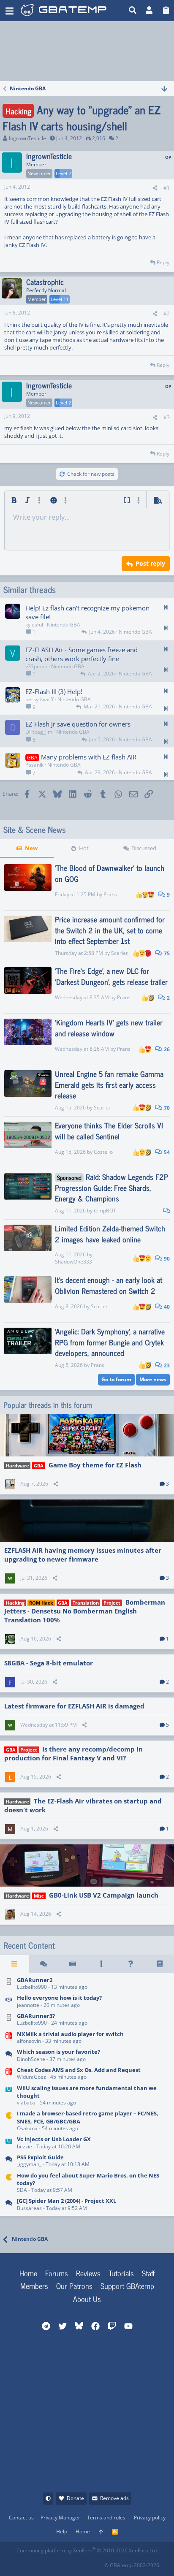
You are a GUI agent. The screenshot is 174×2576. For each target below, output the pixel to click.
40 (166, 1307)
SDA (22, 2190)
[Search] (133, 11)
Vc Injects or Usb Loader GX (54, 2139)
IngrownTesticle (27, 138)
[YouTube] (97, 2563)
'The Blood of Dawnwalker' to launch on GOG (110, 873)
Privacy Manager (60, 2518)
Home (28, 2273)
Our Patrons (74, 2286)
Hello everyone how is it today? (59, 1998)
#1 (167, 188)
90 (166, 1259)
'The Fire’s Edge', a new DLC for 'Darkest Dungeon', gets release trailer (111, 976)
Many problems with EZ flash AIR (89, 757)
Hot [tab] (84, 848)
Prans (110, 894)
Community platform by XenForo (87, 2550)
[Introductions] (9, 2002)
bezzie (24, 2146)
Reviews (88, 2273)
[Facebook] (23, 2563)
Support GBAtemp (127, 2286)
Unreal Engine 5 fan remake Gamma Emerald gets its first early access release (109, 1084)
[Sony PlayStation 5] (9, 2161)
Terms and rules (106, 2518)
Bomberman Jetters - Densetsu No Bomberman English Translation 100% (85, 1611)
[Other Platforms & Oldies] (9, 2122)
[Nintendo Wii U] (9, 2096)
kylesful (34, 625)
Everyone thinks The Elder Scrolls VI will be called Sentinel (109, 1130)
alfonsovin (29, 2041)
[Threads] (44, 1964)
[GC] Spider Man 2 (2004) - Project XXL (67, 2201)
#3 (167, 417)
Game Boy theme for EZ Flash (95, 1465)
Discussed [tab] (144, 848)
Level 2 (63, 173)
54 (166, 1152)
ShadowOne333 (73, 1262)
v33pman (36, 666)
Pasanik (34, 765)
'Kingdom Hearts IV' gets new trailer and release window (109, 1027)
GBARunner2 (35, 1980)
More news (153, 1379)
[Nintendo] (9, 2205)
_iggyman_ (29, 2164)
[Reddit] (42, 2563)
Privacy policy (150, 2518)
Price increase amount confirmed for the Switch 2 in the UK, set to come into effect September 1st (110, 930)
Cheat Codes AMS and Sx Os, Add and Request (79, 2070)
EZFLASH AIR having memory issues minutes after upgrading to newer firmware (83, 1555)
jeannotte (28, 2005)
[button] (10, 11)
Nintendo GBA (64, 625)
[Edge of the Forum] (102, 1964)
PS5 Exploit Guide (40, 2157)
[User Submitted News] (72, 1964)
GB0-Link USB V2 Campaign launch (104, 1895)
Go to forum (116, 1379)
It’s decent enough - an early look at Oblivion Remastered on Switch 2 (109, 1285)
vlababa (26, 2103)
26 (166, 1049)
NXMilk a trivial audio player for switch (70, 2034)
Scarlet (119, 953)
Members (34, 2286)
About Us (87, 2299)
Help (62, 2531)
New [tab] (31, 848)
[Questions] (131, 1964)
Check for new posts (91, 474)
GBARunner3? (36, 2016)
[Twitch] (60, 2563)
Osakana (27, 2128)
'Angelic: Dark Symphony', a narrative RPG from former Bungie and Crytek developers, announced (110, 1342)
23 (166, 1365)
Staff (148, 2273)
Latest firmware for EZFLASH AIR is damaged (74, 1706)
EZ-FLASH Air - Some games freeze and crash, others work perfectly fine (82, 654)
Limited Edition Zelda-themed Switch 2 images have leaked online (110, 1233)
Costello (103, 1152)
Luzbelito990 (32, 1987)
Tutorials (121, 2273)
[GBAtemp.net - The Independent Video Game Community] (73, 11)
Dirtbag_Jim (39, 732)
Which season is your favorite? (58, 2052)
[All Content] (15, 1964)
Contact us (21, 2518)
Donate (75, 2498)
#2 (167, 313)
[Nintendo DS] (9, 1984)
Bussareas (29, 2208)
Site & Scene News (35, 830)
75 (166, 953)
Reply (163, 262)
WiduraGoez (31, 2077)
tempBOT (105, 1211)
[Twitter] (79, 2563)
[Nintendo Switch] (9, 2038)
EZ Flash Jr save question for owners (78, 724)
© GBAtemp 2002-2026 (132, 2565)
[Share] (155, 188)
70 (166, 1108)
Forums (57, 2273)
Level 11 (60, 299)
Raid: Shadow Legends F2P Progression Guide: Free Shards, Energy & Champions (111, 1187)
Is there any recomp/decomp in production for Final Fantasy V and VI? (73, 1753)
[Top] (101, 2532)
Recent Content (29, 1945)
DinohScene (31, 2059)
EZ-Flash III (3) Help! (54, 691)
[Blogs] (159, 1964)
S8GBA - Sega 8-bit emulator (49, 1663)
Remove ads (114, 2498)
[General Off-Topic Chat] (9, 2056)
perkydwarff (39, 699)
